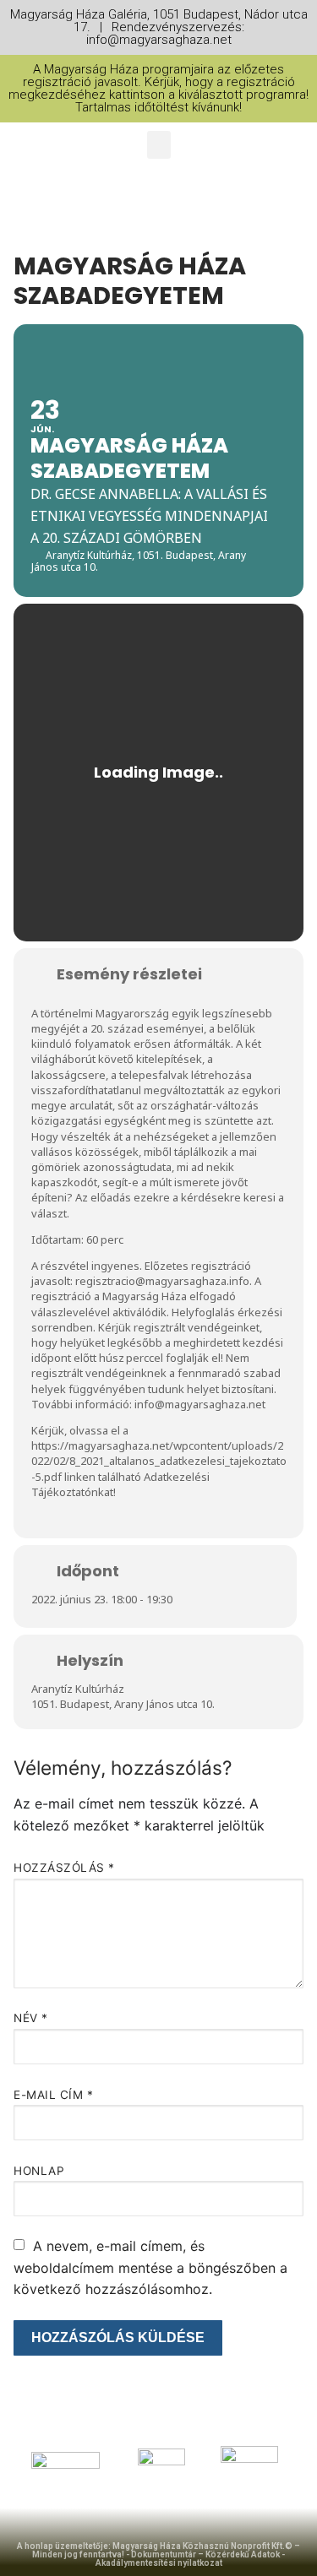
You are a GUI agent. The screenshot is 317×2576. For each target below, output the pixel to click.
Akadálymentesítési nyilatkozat (159, 2563)
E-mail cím (53, 2095)
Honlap (39, 2171)
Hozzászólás (64, 1868)
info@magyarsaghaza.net (200, 1404)
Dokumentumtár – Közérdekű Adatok (205, 2554)
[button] (159, 145)
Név (31, 2018)
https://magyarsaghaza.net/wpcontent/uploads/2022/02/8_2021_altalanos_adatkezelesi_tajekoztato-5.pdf (159, 1461)
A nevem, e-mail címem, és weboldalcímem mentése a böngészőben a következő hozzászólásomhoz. (150, 2268)
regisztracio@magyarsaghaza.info (162, 1281)
